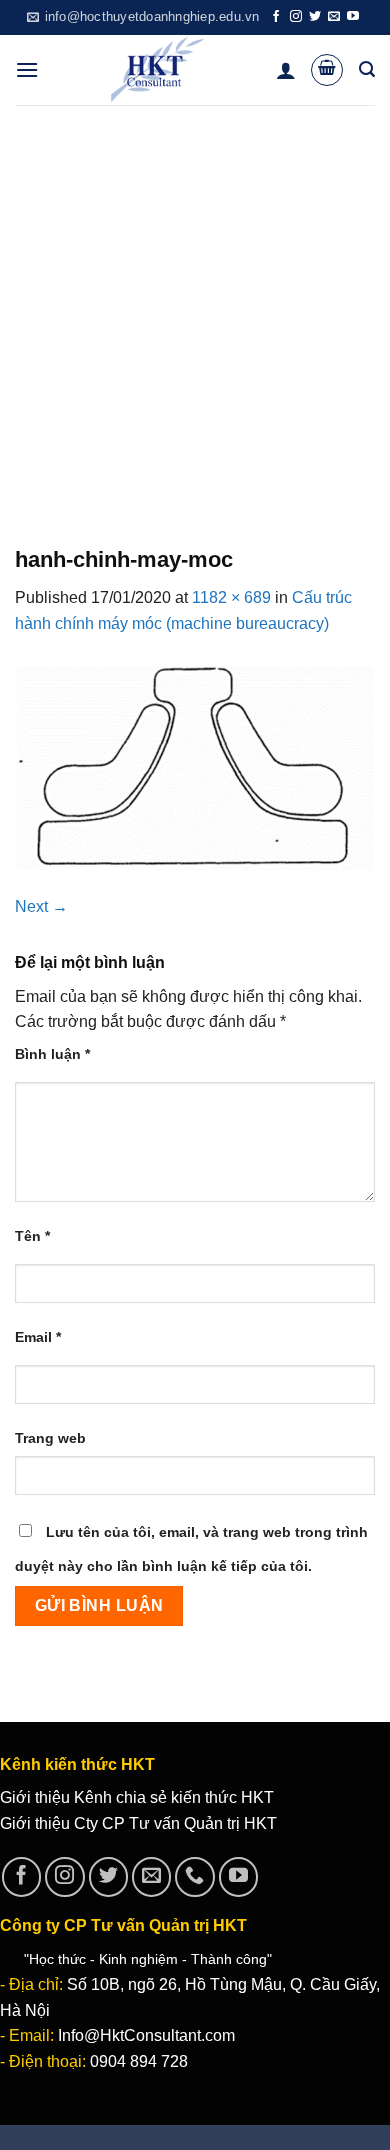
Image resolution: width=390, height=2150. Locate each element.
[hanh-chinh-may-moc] (195, 764)
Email (38, 1337)
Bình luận (52, 1054)
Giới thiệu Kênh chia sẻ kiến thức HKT (137, 1797)
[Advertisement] (195, 310)
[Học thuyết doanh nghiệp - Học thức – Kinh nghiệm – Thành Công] (157, 70)
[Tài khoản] (286, 70)
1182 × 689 (231, 597)
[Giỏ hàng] (327, 70)
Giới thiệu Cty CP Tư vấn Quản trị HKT (138, 1823)
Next (41, 906)
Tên (32, 1236)
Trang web (50, 1438)
